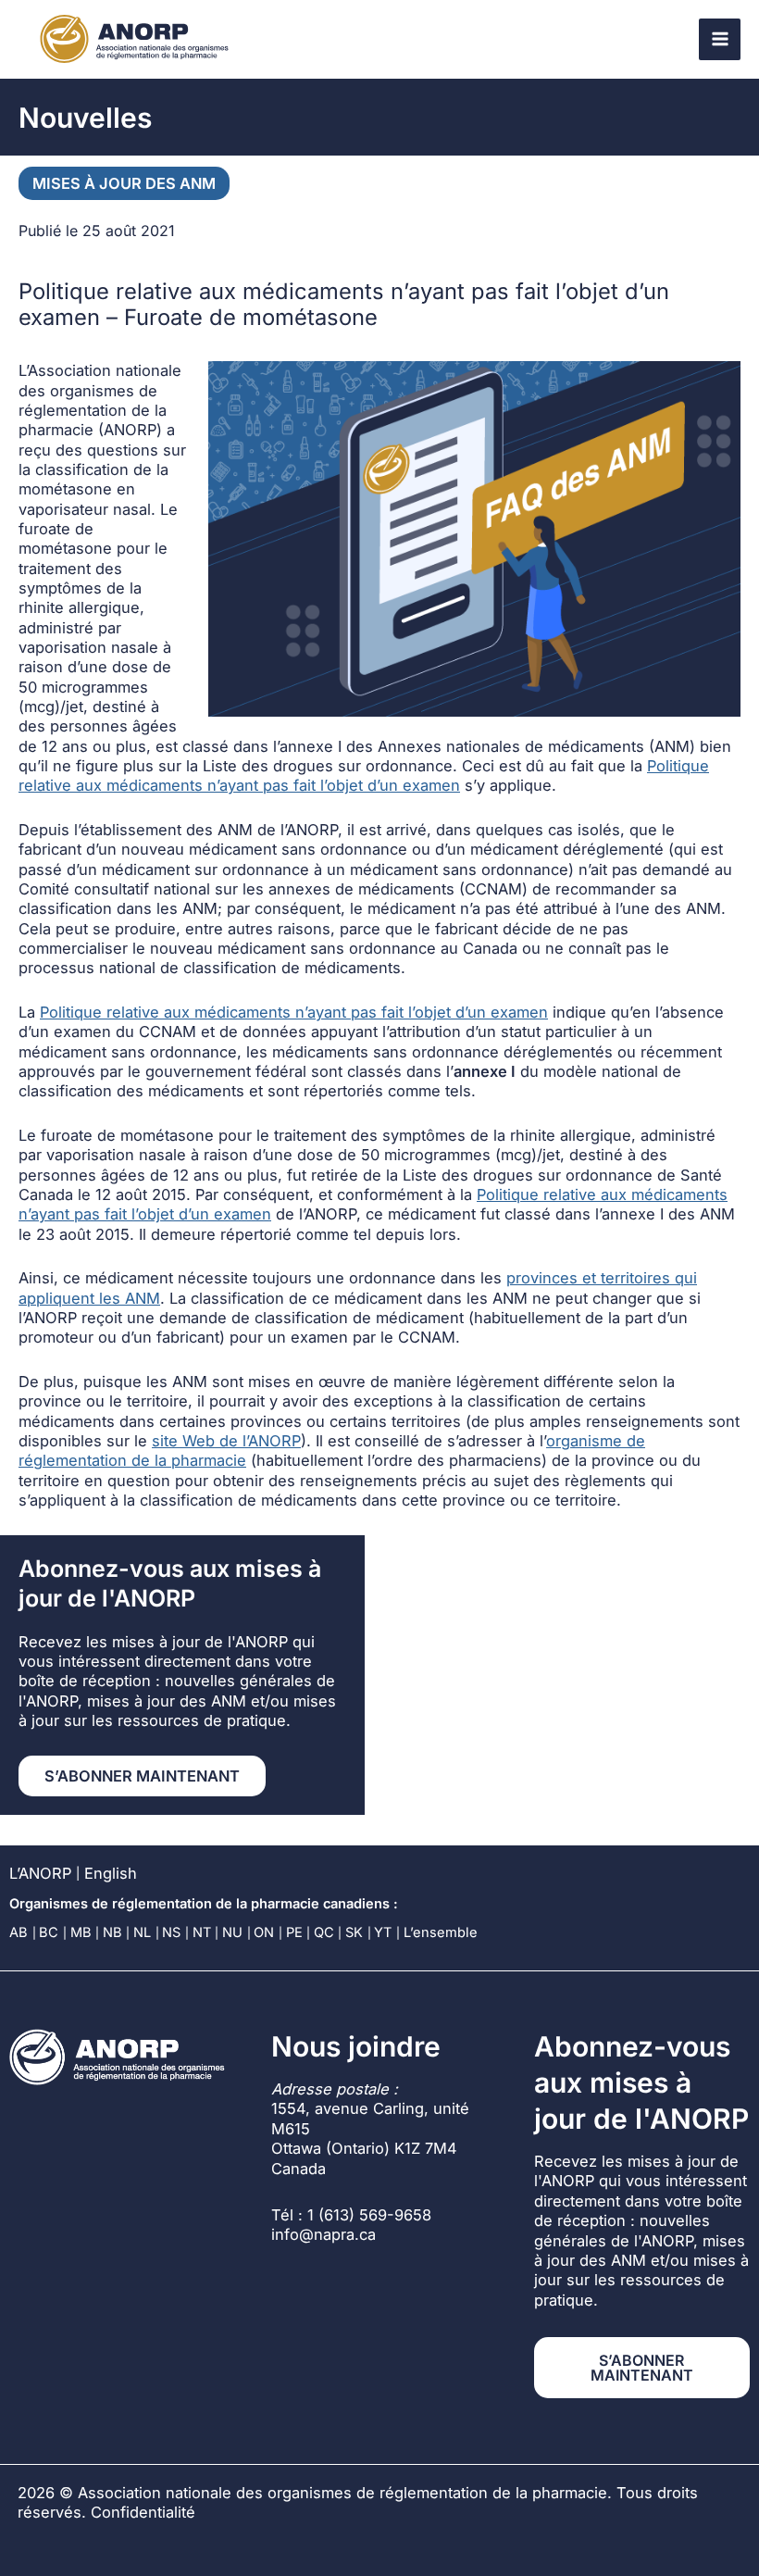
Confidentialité (143, 2512)
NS (171, 1932)
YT (383, 1932)
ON (264, 1932)
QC (324, 1932)
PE (294, 1932)
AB (19, 1932)
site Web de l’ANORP (226, 1441)
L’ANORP (40, 1873)
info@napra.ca (324, 2234)
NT (202, 1932)
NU (232, 1932)
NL (142, 1932)
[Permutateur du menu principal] (720, 39)
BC (49, 1932)
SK (354, 1932)
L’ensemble (441, 1932)
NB (112, 1932)
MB (81, 1932)
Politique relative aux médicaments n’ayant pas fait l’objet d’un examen (364, 775)
